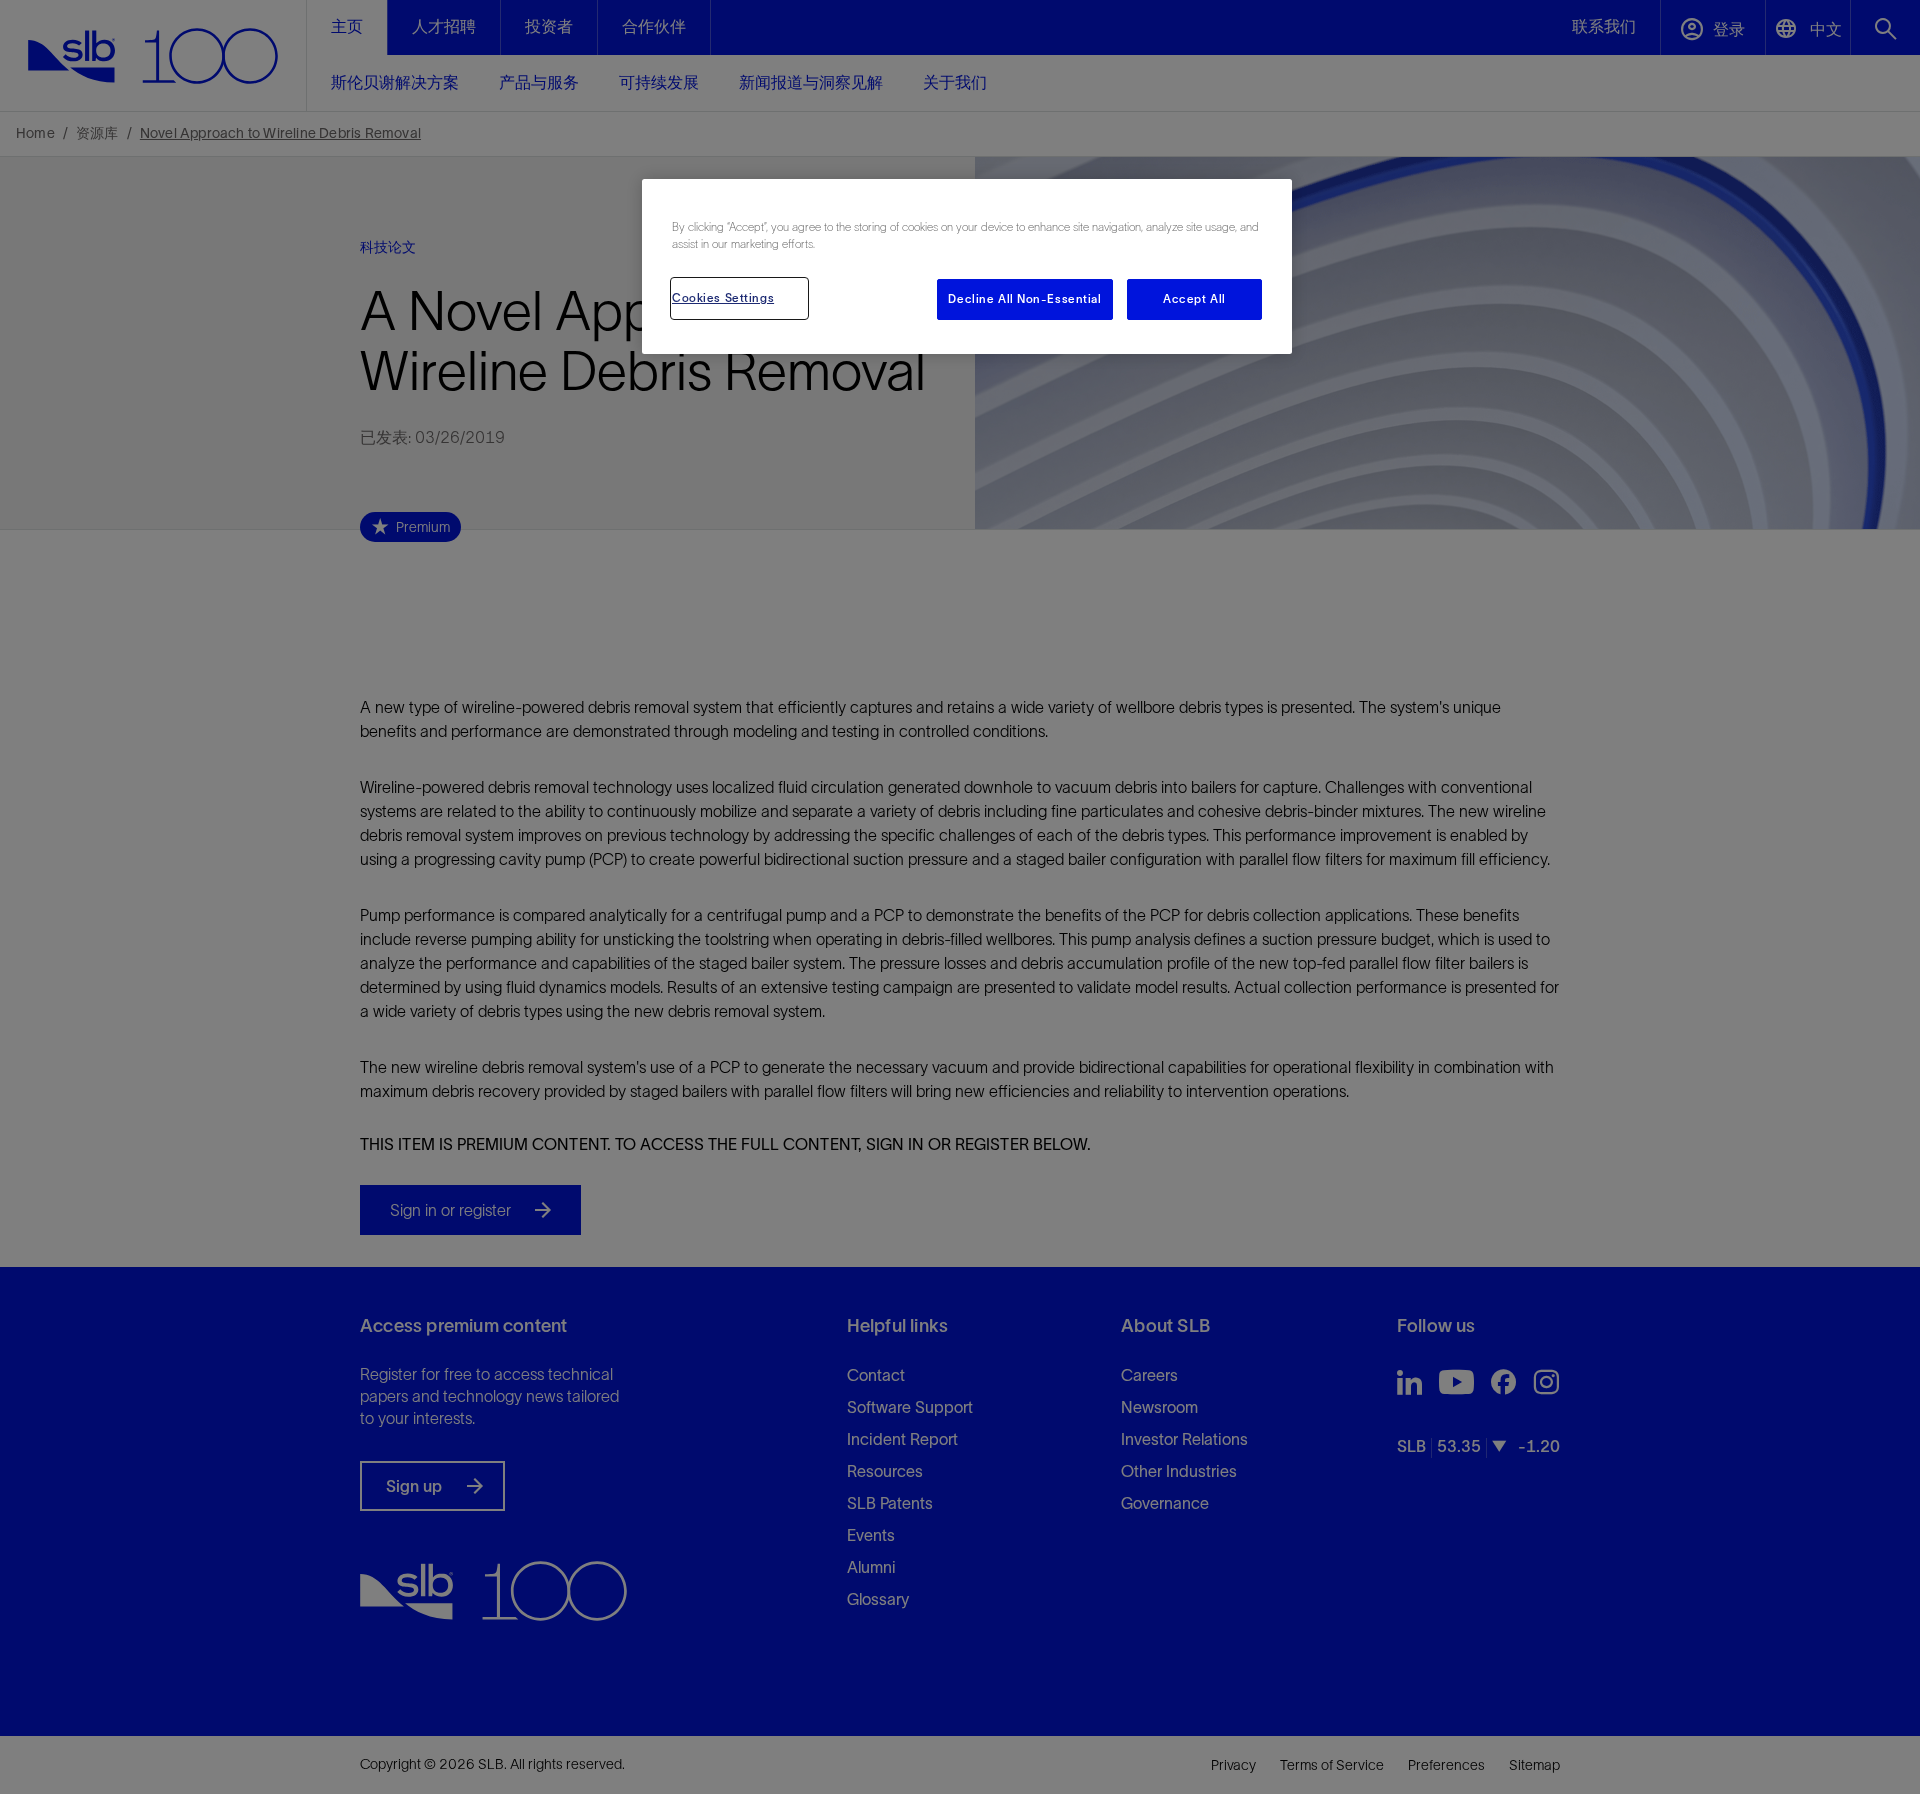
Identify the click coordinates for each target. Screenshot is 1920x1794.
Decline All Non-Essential (1024, 299)
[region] (967, 266)
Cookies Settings (723, 298)
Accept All (1194, 299)
